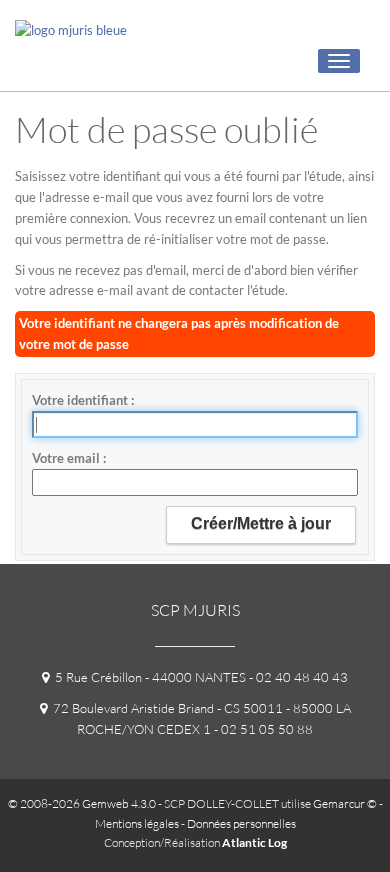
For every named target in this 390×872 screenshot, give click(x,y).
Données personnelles (241, 823)
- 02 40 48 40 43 (297, 677)
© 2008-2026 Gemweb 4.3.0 (82, 803)
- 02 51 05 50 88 (262, 729)
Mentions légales (137, 823)
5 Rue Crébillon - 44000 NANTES (147, 677)
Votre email (67, 458)
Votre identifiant (81, 400)
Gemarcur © (345, 803)
